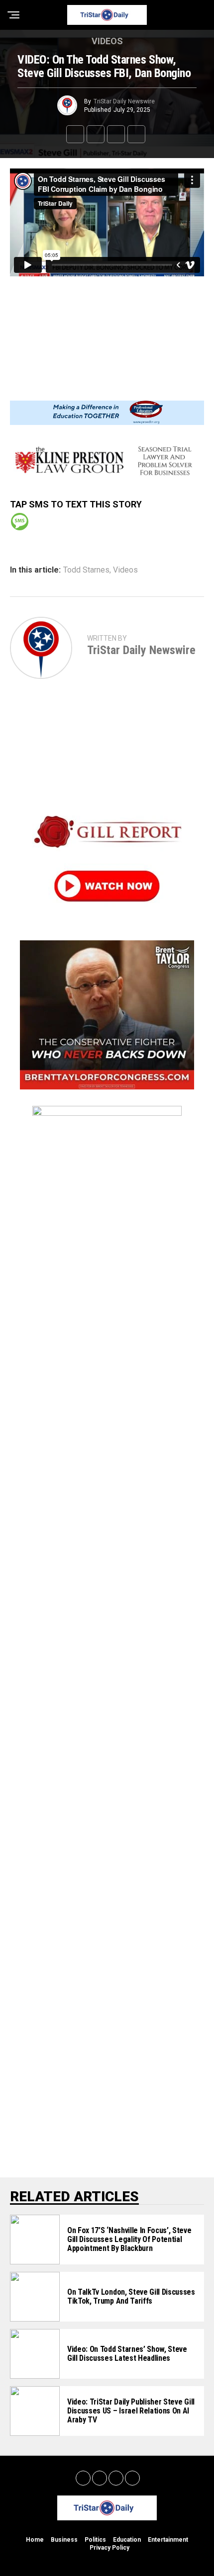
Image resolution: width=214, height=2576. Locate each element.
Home (35, 2540)
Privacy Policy (109, 2548)
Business (64, 2540)
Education (127, 2540)
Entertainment (168, 2540)
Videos (125, 570)
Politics (95, 2540)
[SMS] (20, 522)
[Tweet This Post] (96, 134)
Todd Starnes (86, 570)
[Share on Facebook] (75, 134)
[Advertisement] (107, 331)
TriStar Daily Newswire (124, 101)
